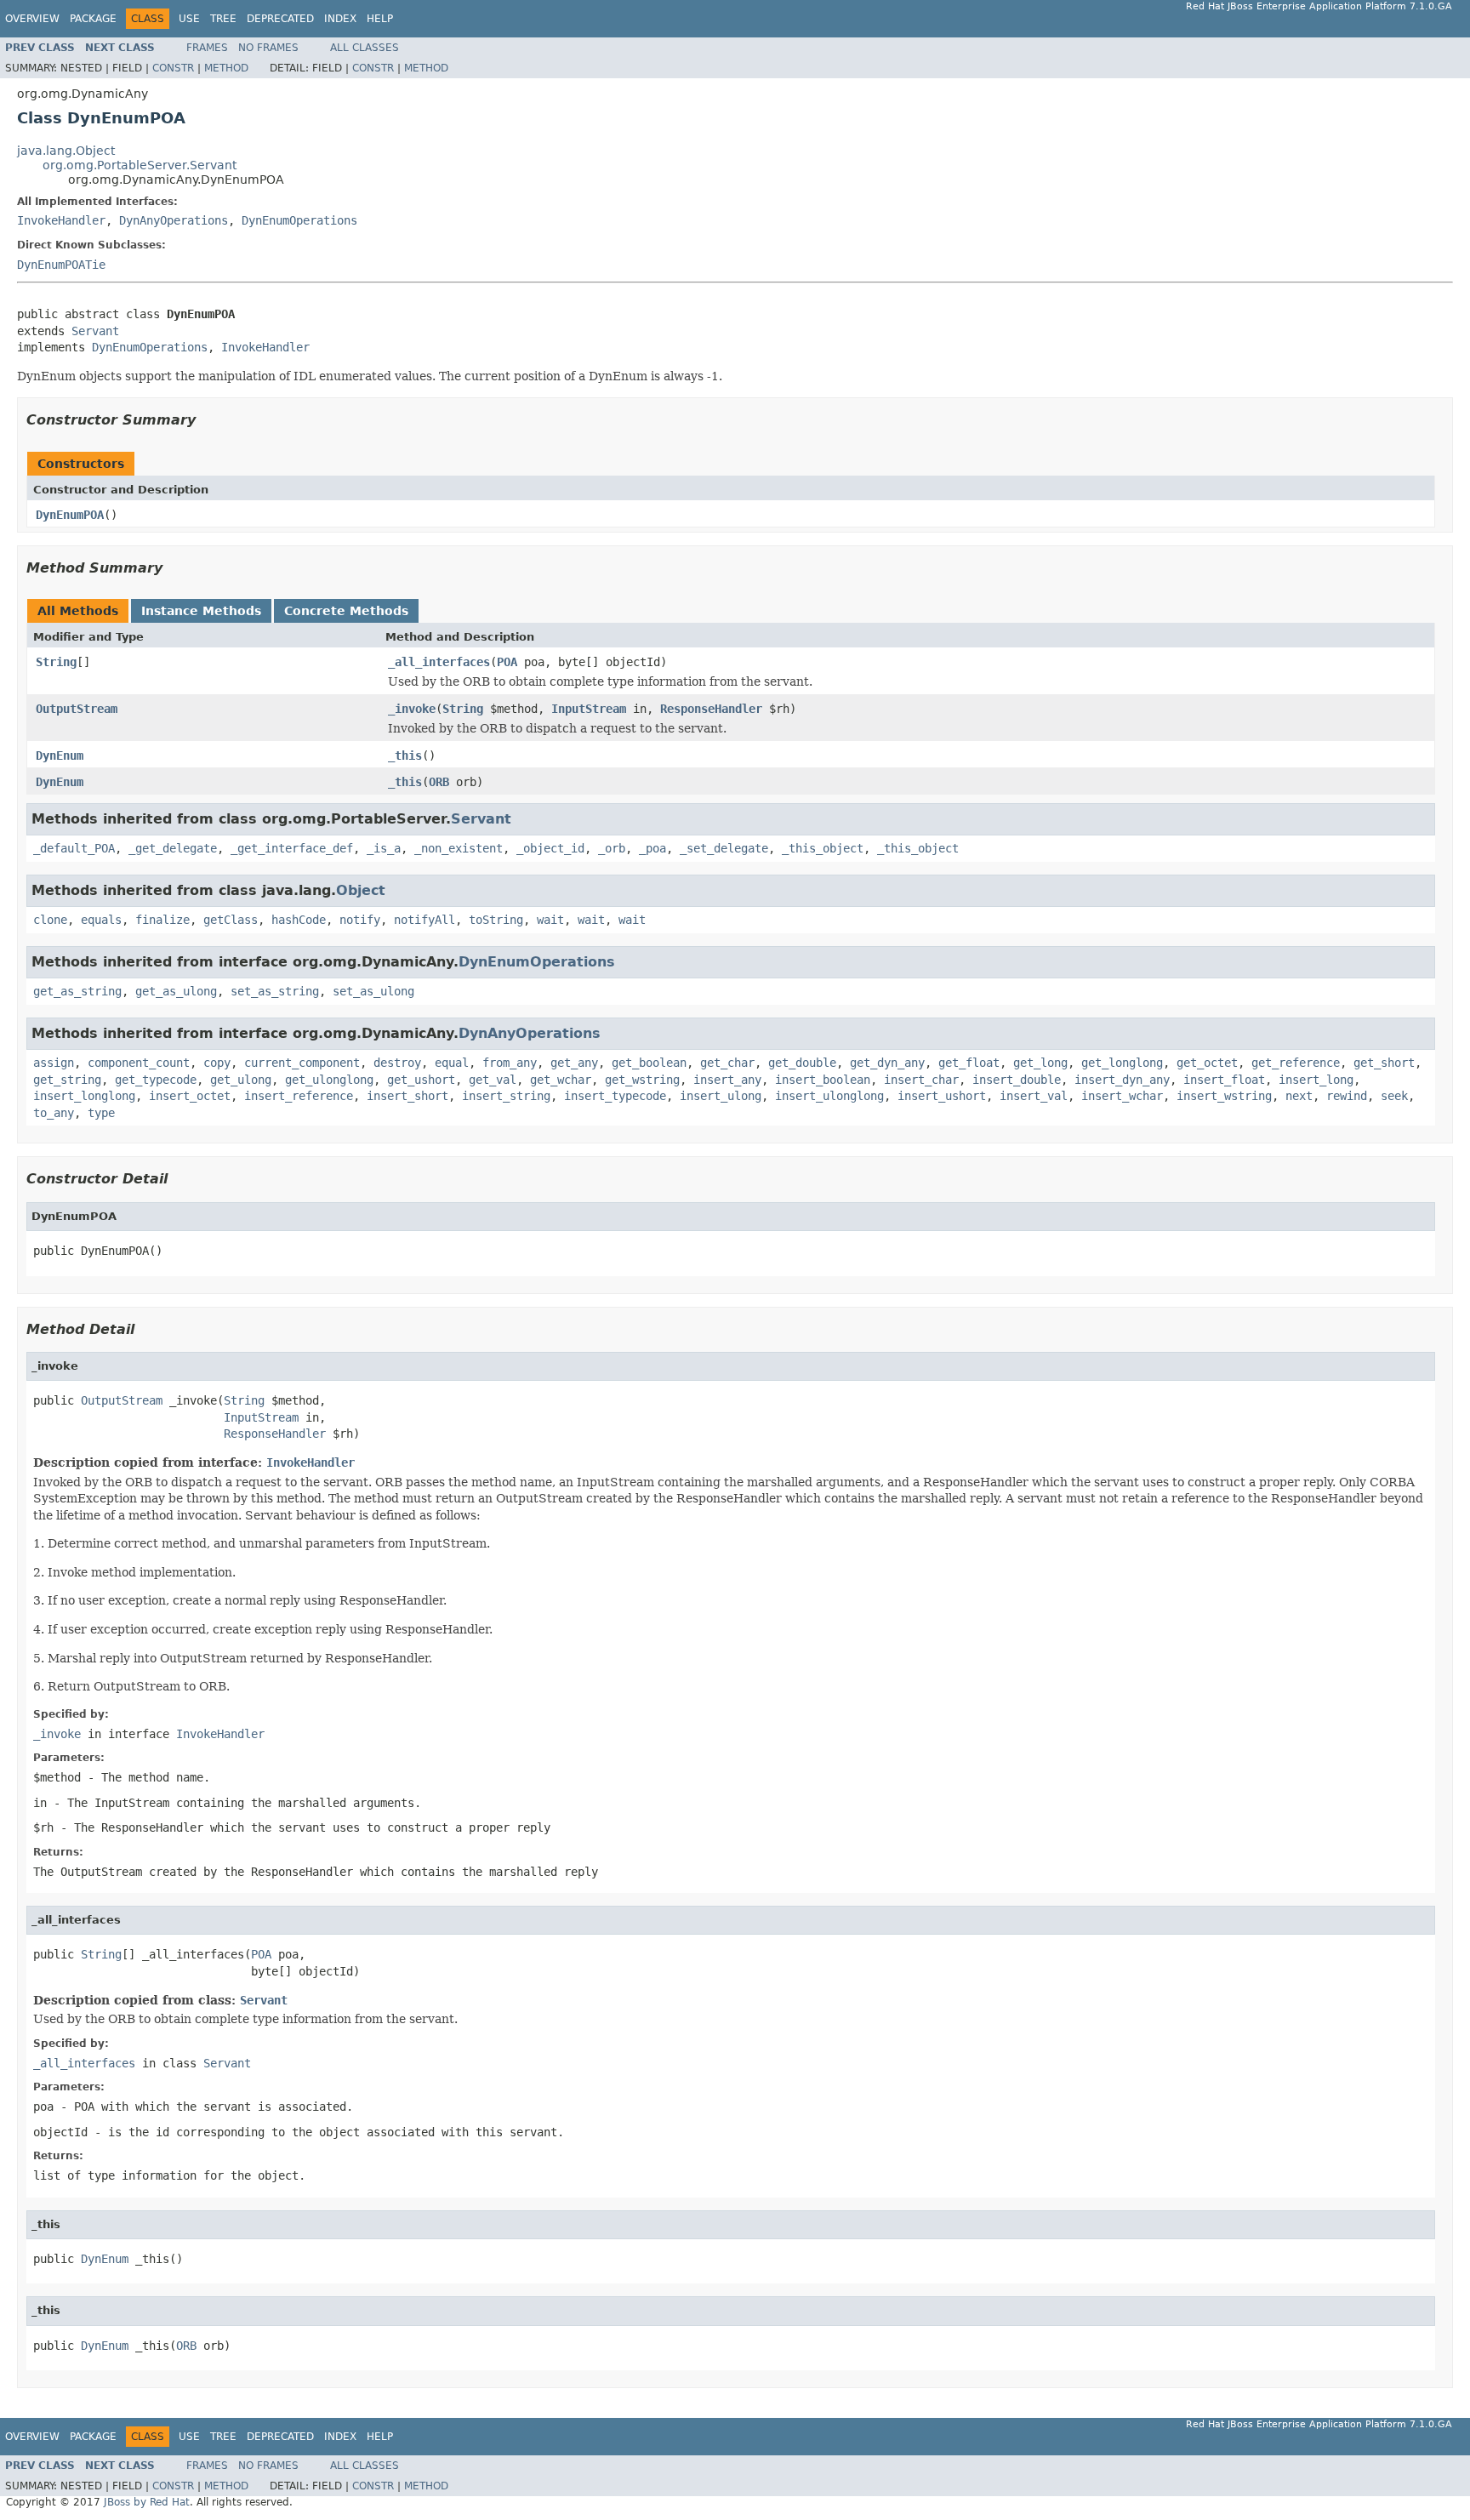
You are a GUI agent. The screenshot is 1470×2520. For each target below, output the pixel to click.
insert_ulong (721, 1096)
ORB (439, 782)
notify (360, 920)
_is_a (384, 848)
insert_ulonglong (829, 1096)
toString (496, 920)
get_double (802, 1063)
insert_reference (299, 1096)
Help (380, 19)
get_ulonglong (329, 1080)
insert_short (407, 1096)
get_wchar (561, 1080)
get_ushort (421, 1080)
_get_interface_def (292, 848)
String (56, 662)
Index (340, 19)
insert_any (727, 1080)
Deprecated (280, 19)
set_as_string (275, 991)
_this (405, 755)
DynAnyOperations (174, 220)
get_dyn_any (887, 1063)
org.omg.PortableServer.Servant (140, 165)
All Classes (365, 48)
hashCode (299, 920)
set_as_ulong (373, 991)
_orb (612, 848)
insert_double (1017, 1080)
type (101, 1113)
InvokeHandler (61, 220)
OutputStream (77, 709)
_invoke (412, 709)
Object (361, 890)
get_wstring (642, 1080)
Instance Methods (201, 611)
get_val (493, 1080)
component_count (139, 1063)
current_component (302, 1063)
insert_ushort (942, 1096)
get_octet (1207, 1063)
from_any (510, 1063)
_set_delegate (724, 848)
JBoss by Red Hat (147, 2502)
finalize (162, 920)
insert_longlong (84, 1096)
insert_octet (190, 1096)
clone (50, 920)
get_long (1040, 1063)
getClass (231, 920)
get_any (574, 1063)
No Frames (268, 48)
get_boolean (649, 1063)
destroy (397, 1063)
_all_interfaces (439, 662)
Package (93, 19)
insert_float (1224, 1080)
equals (101, 920)
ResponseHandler (711, 709)
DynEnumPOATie (61, 265)
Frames (207, 48)
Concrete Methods (346, 611)
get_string (67, 1080)
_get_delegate (173, 848)
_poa (652, 848)
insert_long (1316, 1080)
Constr (173, 68)
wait (550, 920)
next (1299, 1096)
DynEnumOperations (299, 220)
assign (54, 1063)
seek (1394, 1096)
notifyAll (424, 920)
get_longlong (1122, 1063)
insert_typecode (615, 1096)
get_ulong (241, 1080)
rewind (1347, 1096)
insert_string (506, 1096)
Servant (95, 331)
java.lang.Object (66, 151)
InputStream (589, 709)
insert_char (921, 1080)
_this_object (823, 848)
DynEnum (60, 755)
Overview (32, 19)
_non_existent (459, 848)
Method (226, 68)
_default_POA (74, 848)
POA (507, 662)
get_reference (1296, 1063)
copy (217, 1063)
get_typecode (156, 1080)
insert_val (1034, 1096)
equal (452, 1063)
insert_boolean (823, 1080)
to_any (54, 1113)
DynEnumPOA (70, 515)
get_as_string (77, 991)
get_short (1384, 1063)
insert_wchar (1122, 1096)
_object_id (550, 848)
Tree (223, 19)
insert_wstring (1224, 1096)
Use (189, 19)
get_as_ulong (176, 991)
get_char (727, 1063)
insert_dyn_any (1122, 1080)
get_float (969, 1063)
